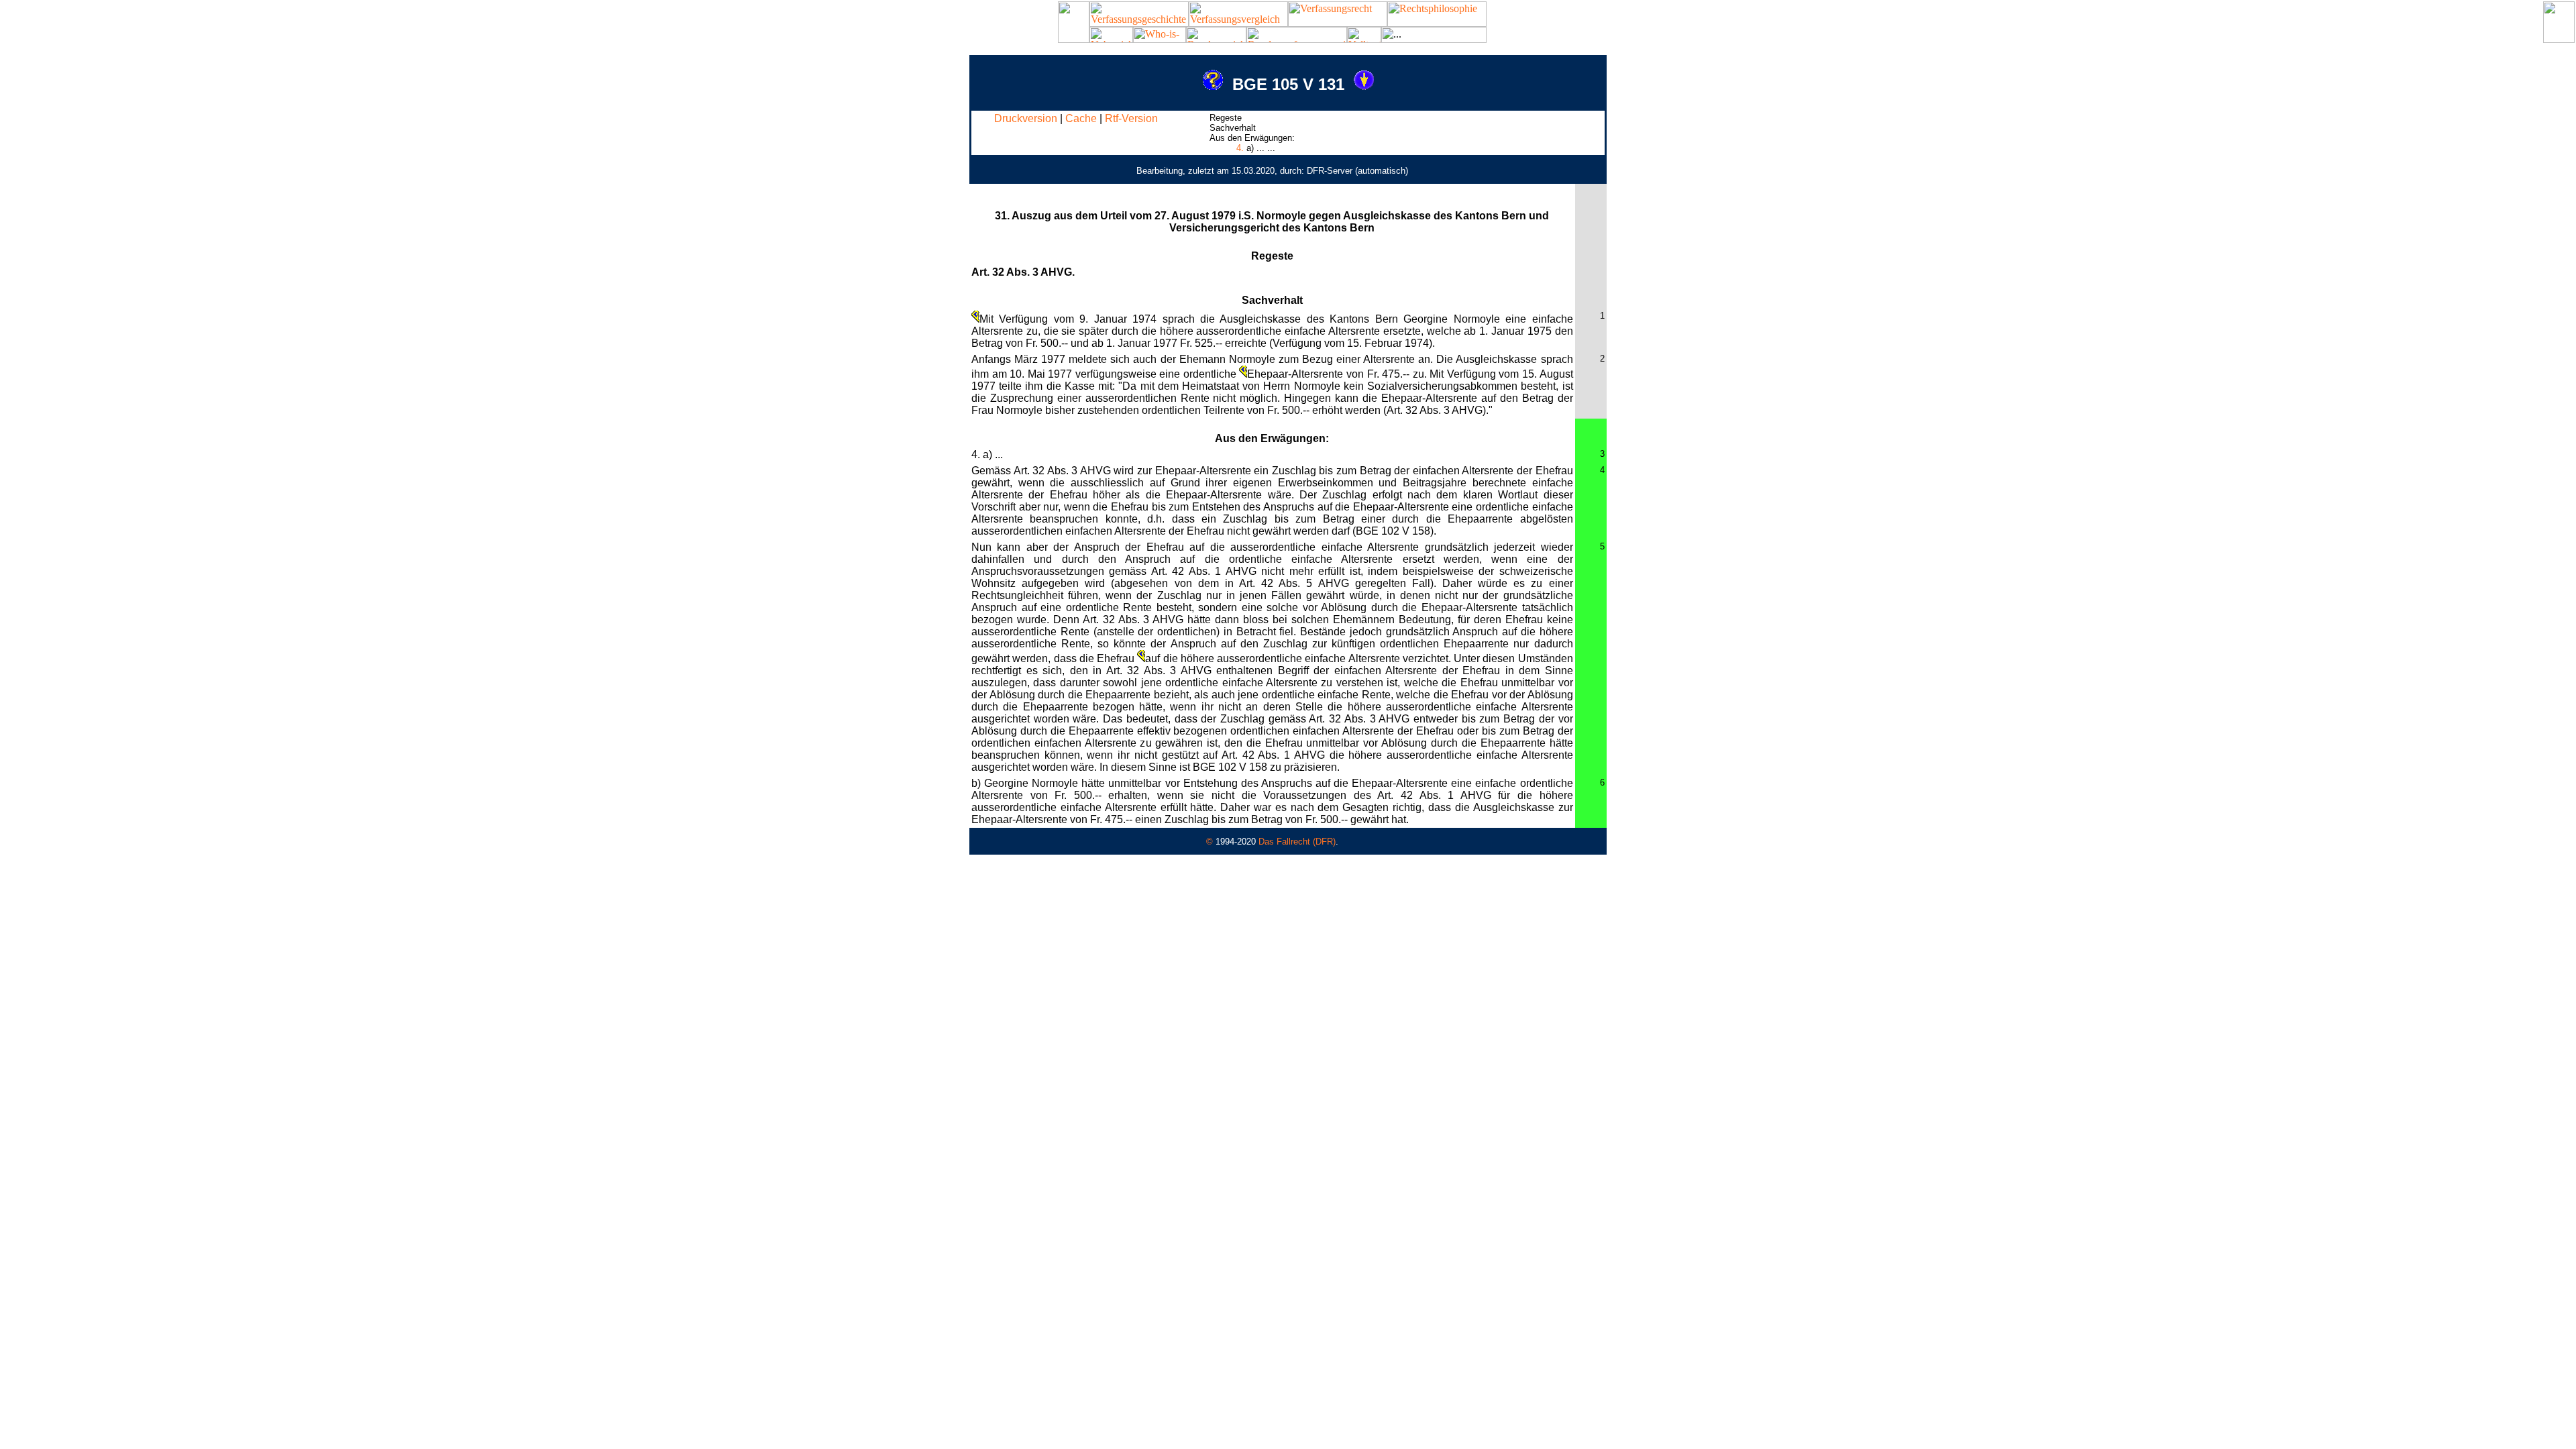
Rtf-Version (1131, 118)
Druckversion (1026, 118)
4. (1240, 148)
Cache (1081, 118)
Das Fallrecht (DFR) (1297, 842)
